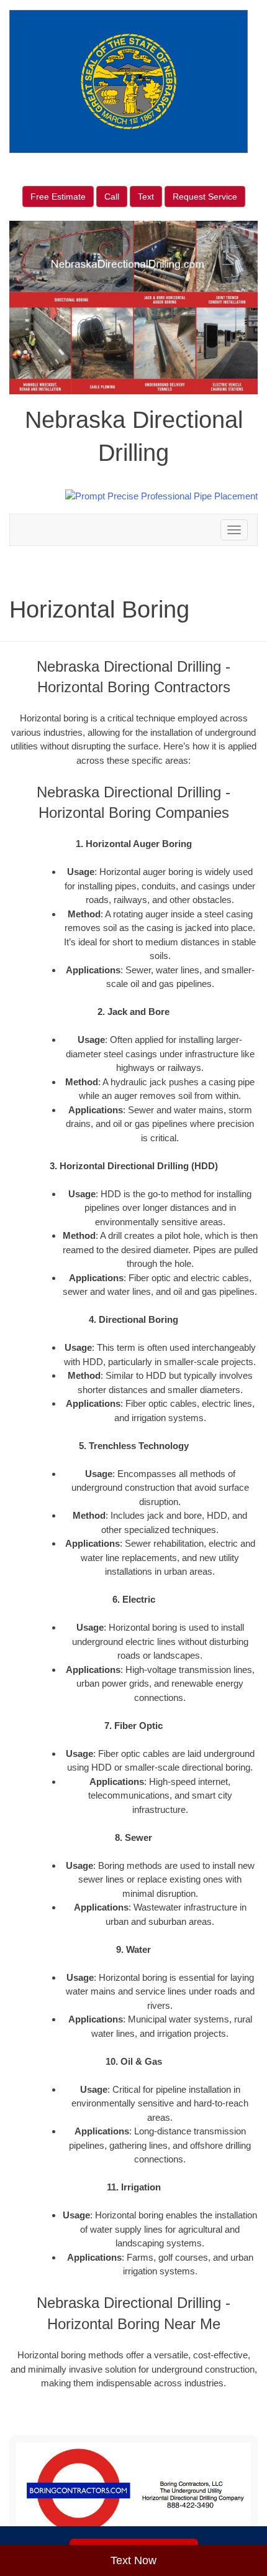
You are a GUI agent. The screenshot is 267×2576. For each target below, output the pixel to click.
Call (112, 197)
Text (146, 197)
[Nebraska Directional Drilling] (133, 2491)
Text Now (133, 2560)
